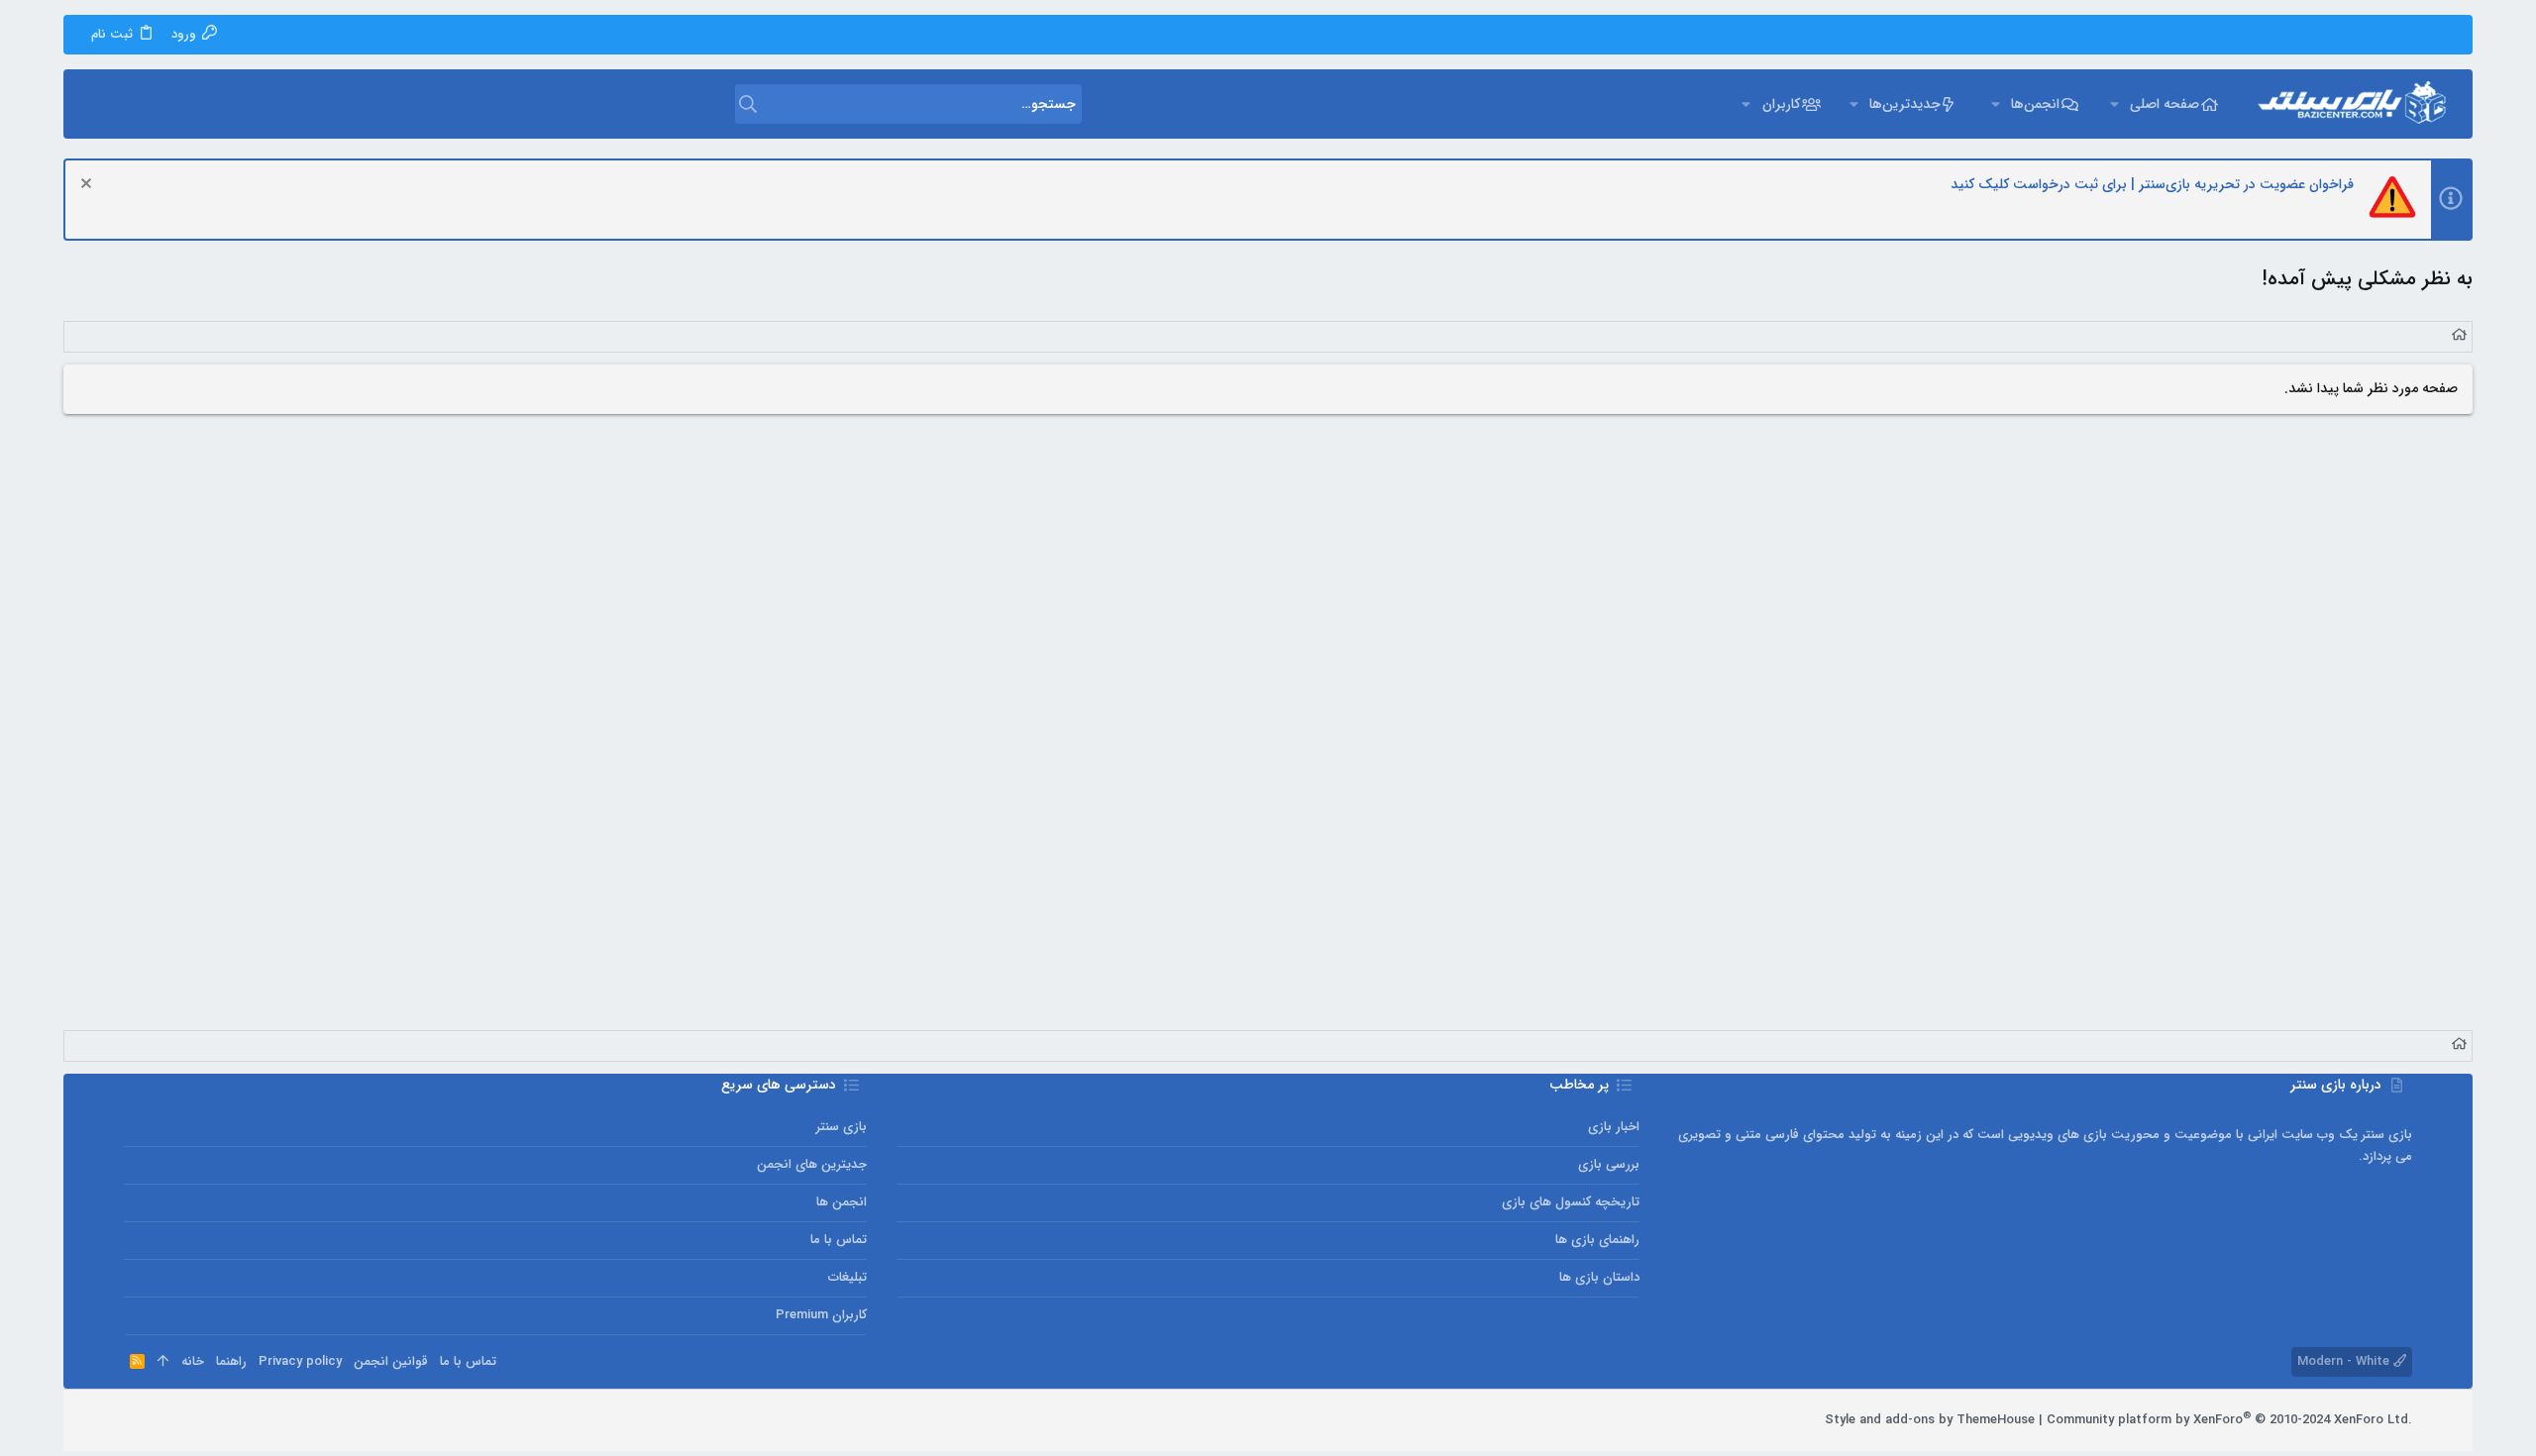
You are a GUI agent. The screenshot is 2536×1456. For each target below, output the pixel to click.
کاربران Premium (821, 1315)
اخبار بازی (1614, 1127)
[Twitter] (162, 1420)
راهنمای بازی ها (1597, 1240)
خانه (193, 1361)
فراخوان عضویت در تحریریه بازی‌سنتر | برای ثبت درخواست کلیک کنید (2152, 184)
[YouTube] (133, 1420)
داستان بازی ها (1599, 1277)
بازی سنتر (842, 1127)
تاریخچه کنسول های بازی (1571, 1202)
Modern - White (2345, 1361)
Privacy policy (300, 1361)
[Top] (163, 1362)
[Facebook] (222, 1420)
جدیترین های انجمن (812, 1164)
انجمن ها (842, 1202)
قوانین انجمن (391, 1361)
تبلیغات (847, 1277)
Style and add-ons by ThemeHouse (1930, 1420)
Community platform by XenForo (2229, 1420)
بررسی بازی (1609, 1164)
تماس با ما (839, 1240)
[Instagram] (192, 1420)
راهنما (231, 1361)
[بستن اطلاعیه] (89, 186)
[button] (2113, 104)
